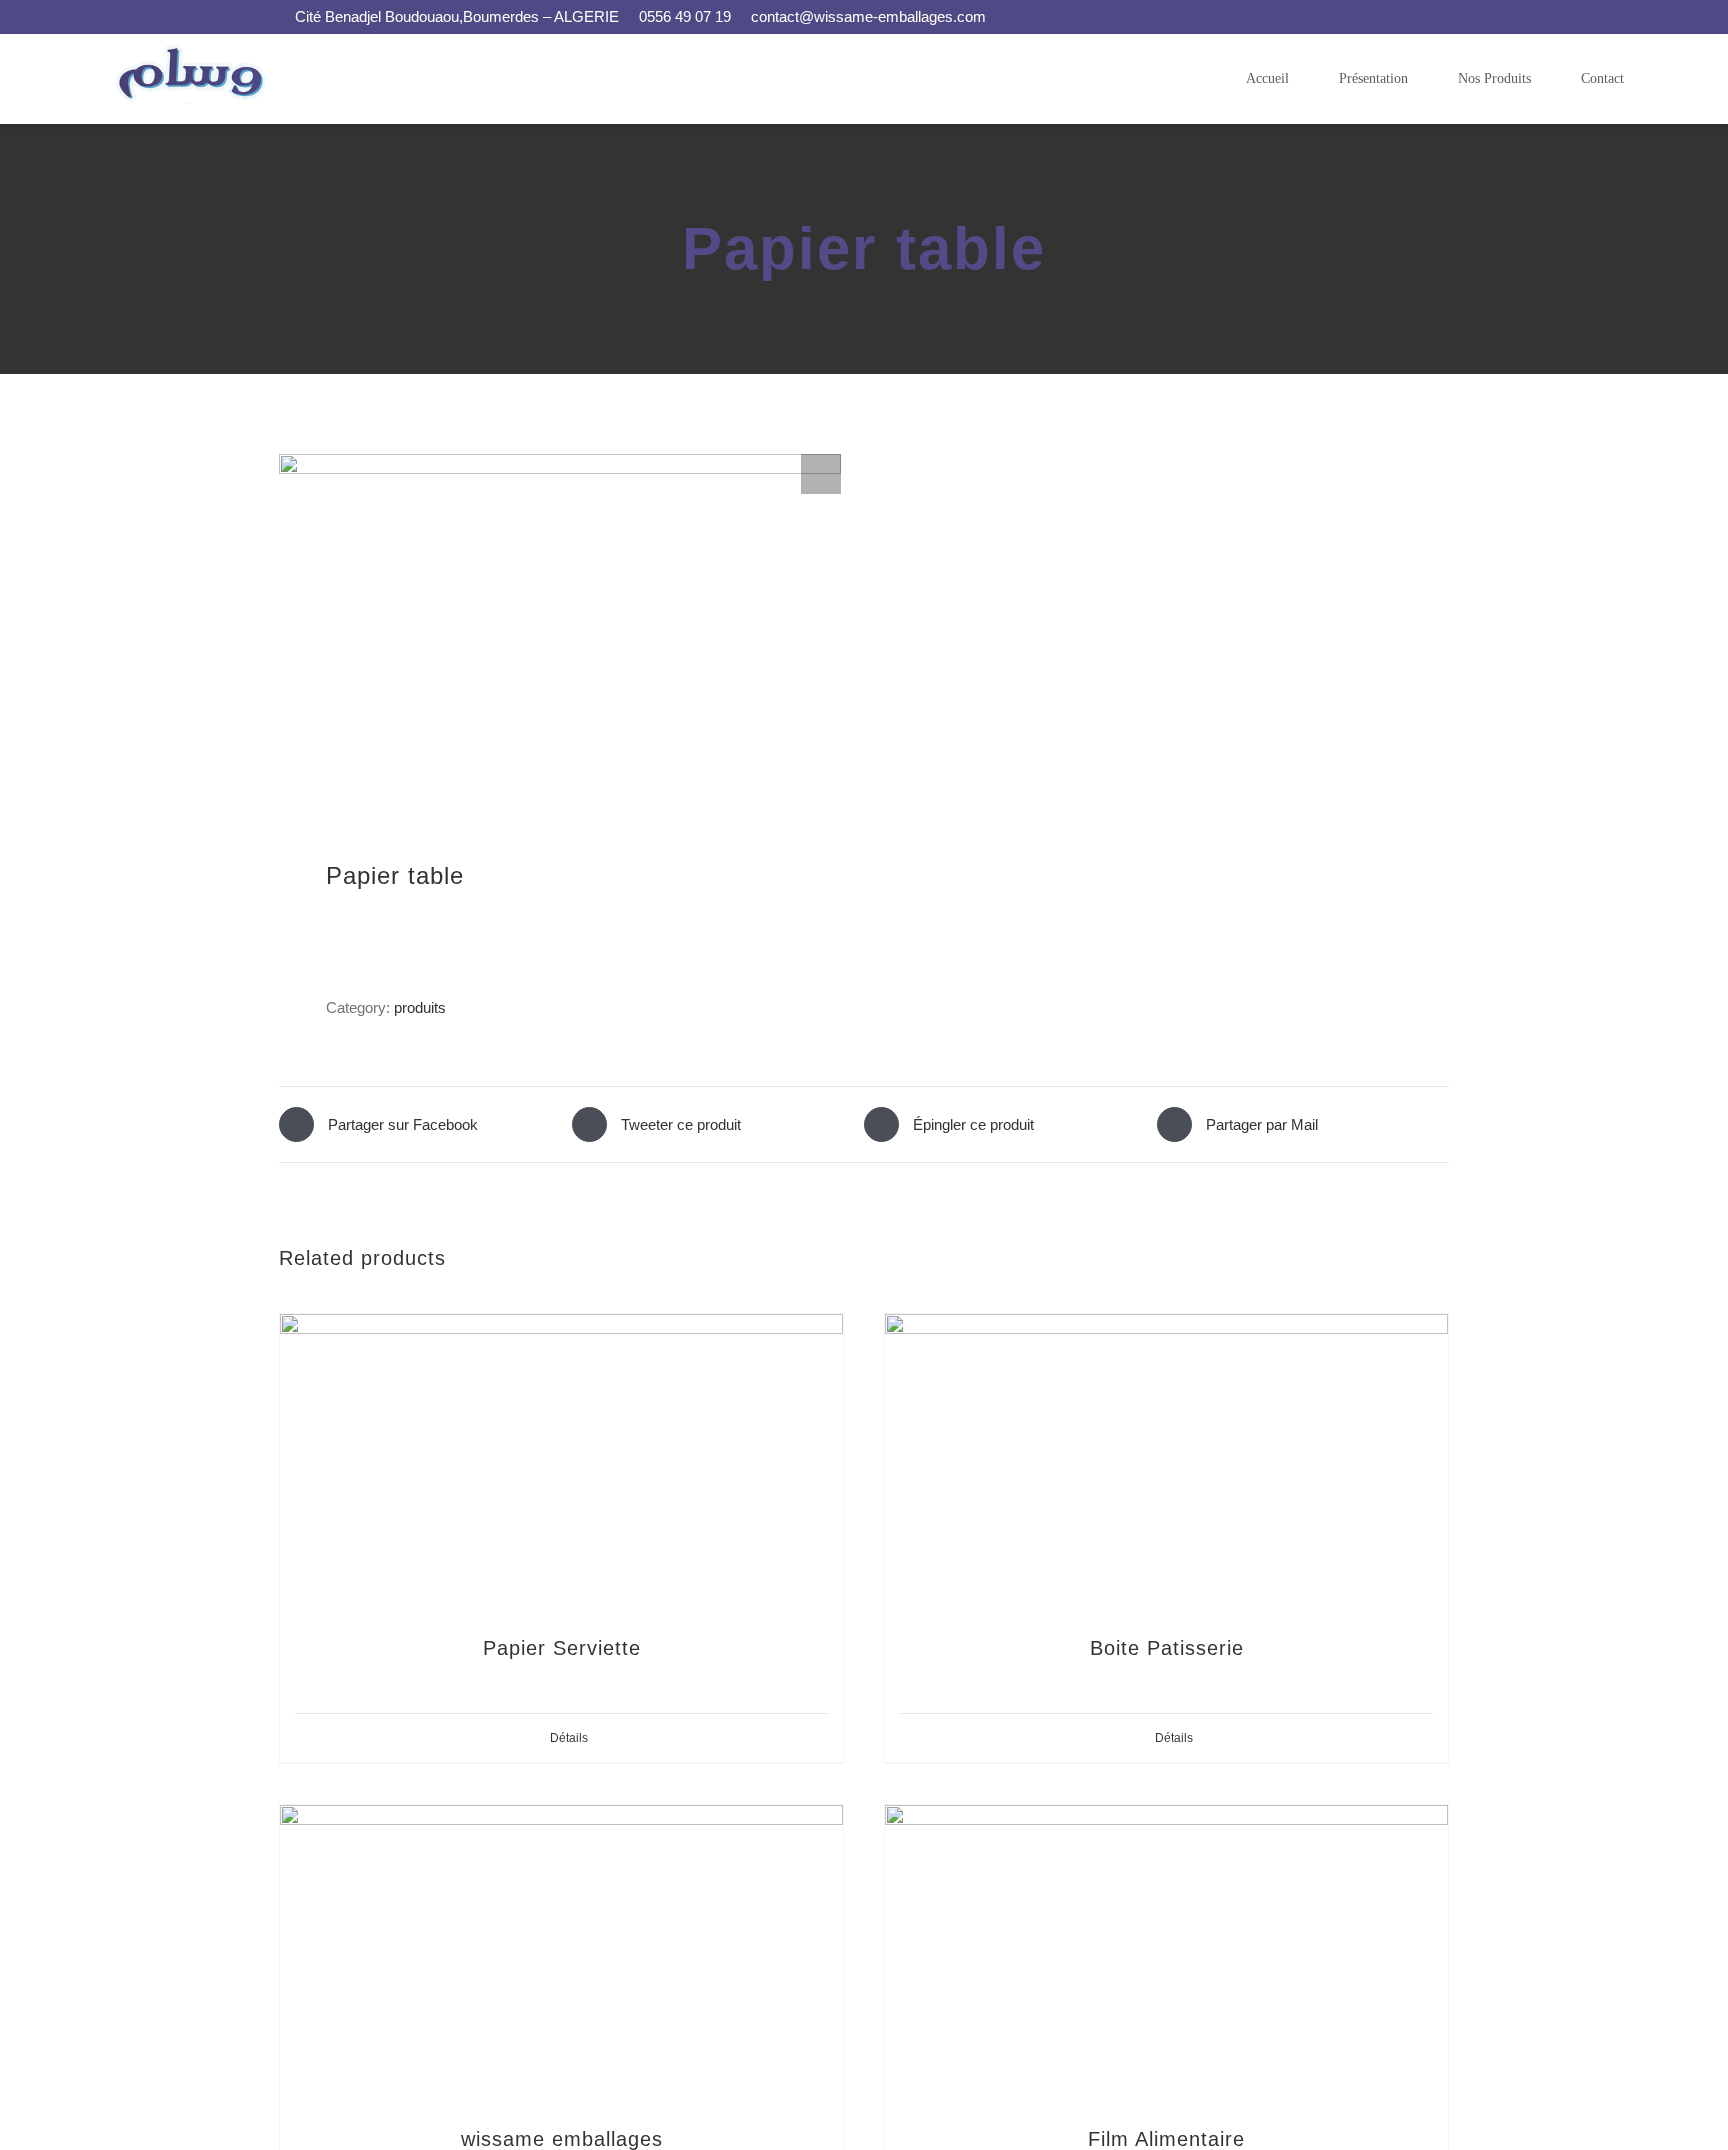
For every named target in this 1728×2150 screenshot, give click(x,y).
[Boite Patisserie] (1166, 1464)
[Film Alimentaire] (1166, 1955)
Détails (569, 1738)
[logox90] (194, 51)
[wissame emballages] (561, 1955)
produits (420, 1007)
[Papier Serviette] (561, 1464)
